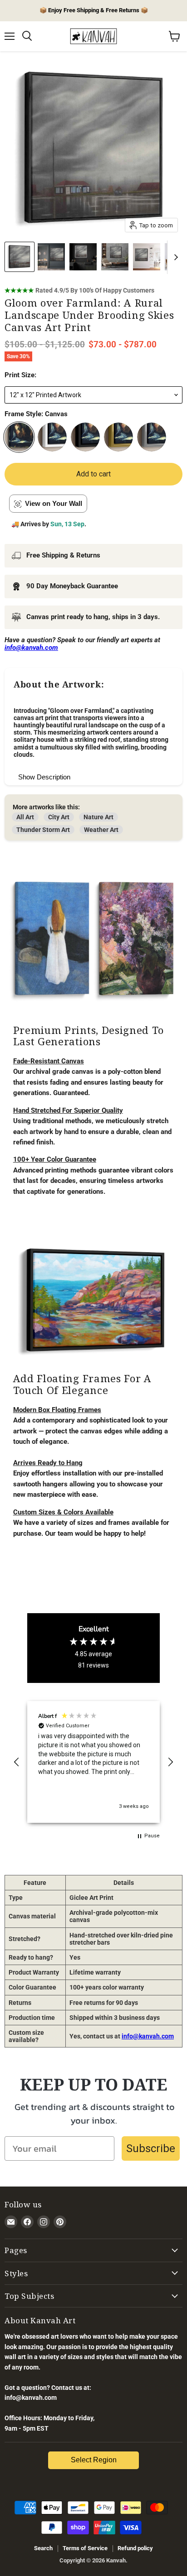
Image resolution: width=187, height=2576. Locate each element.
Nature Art (98, 817)
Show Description (44, 777)
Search (43, 2548)
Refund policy (135, 2548)
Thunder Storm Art (43, 830)
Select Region (94, 2460)
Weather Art (101, 830)
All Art (25, 817)
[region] (93, 1762)
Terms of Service (85, 2548)
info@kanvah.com (148, 2036)
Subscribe (151, 2148)
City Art (59, 817)
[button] (17, 1762)
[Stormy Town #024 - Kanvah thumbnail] (51, 257)
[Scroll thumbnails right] (174, 257)
